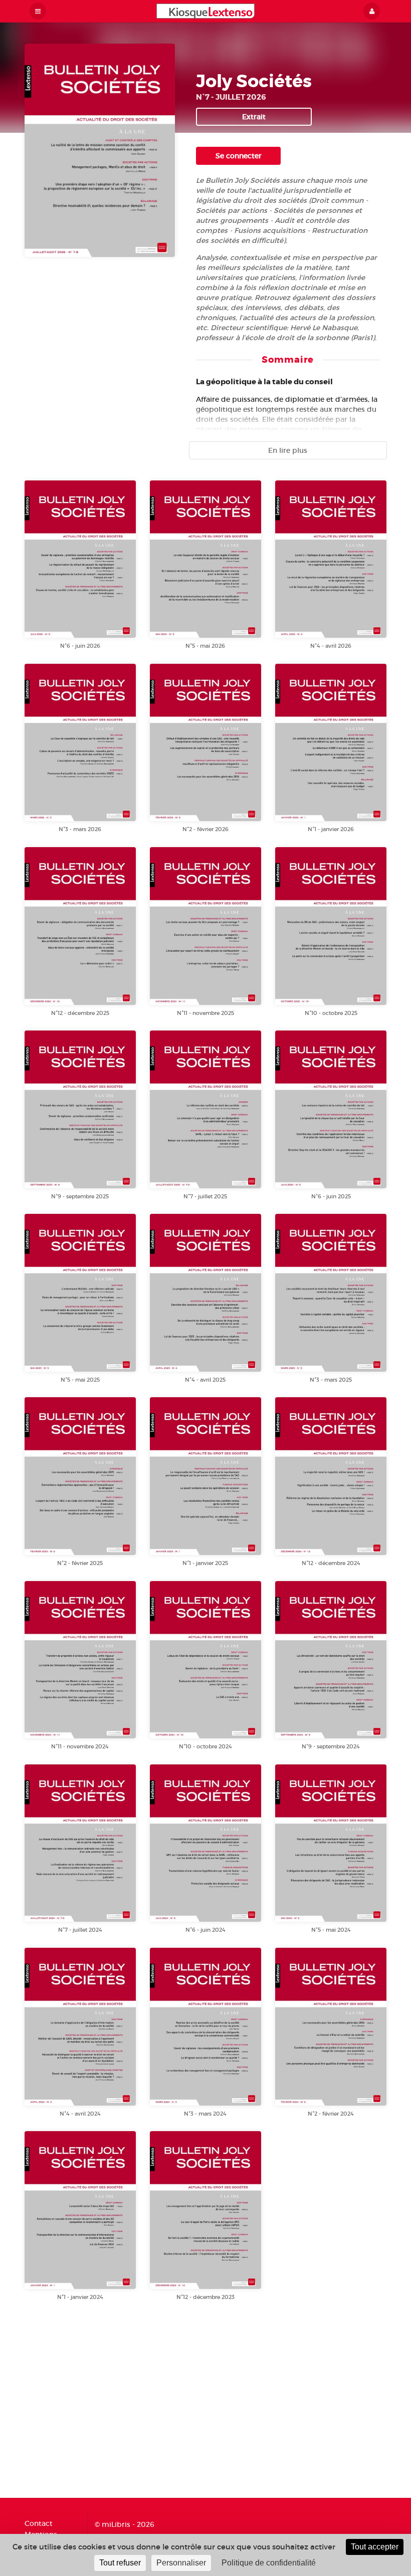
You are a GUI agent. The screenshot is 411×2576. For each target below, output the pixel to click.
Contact (39, 2524)
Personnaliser (181, 2563)
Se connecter (239, 156)
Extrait (254, 117)
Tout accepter (375, 2547)
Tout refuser (120, 2563)
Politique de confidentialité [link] (269, 2563)
